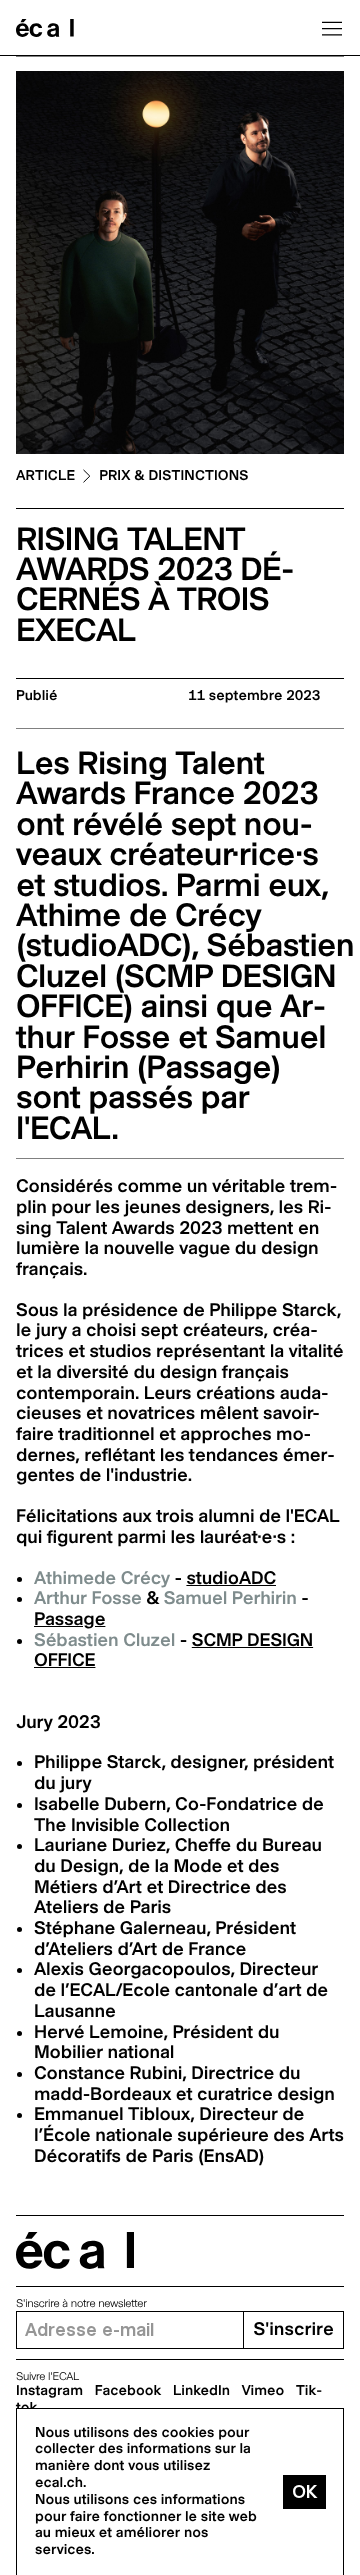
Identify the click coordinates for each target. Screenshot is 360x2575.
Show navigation (332, 28)
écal (75, 2250)
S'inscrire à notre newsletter (81, 2303)
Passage (69, 1619)
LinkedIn (201, 2391)
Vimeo (263, 2391)
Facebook (128, 2391)
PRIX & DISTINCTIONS (173, 476)
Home (45, 28)
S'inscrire (293, 2329)
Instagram (49, 2391)
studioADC (231, 1578)
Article (45, 476)
